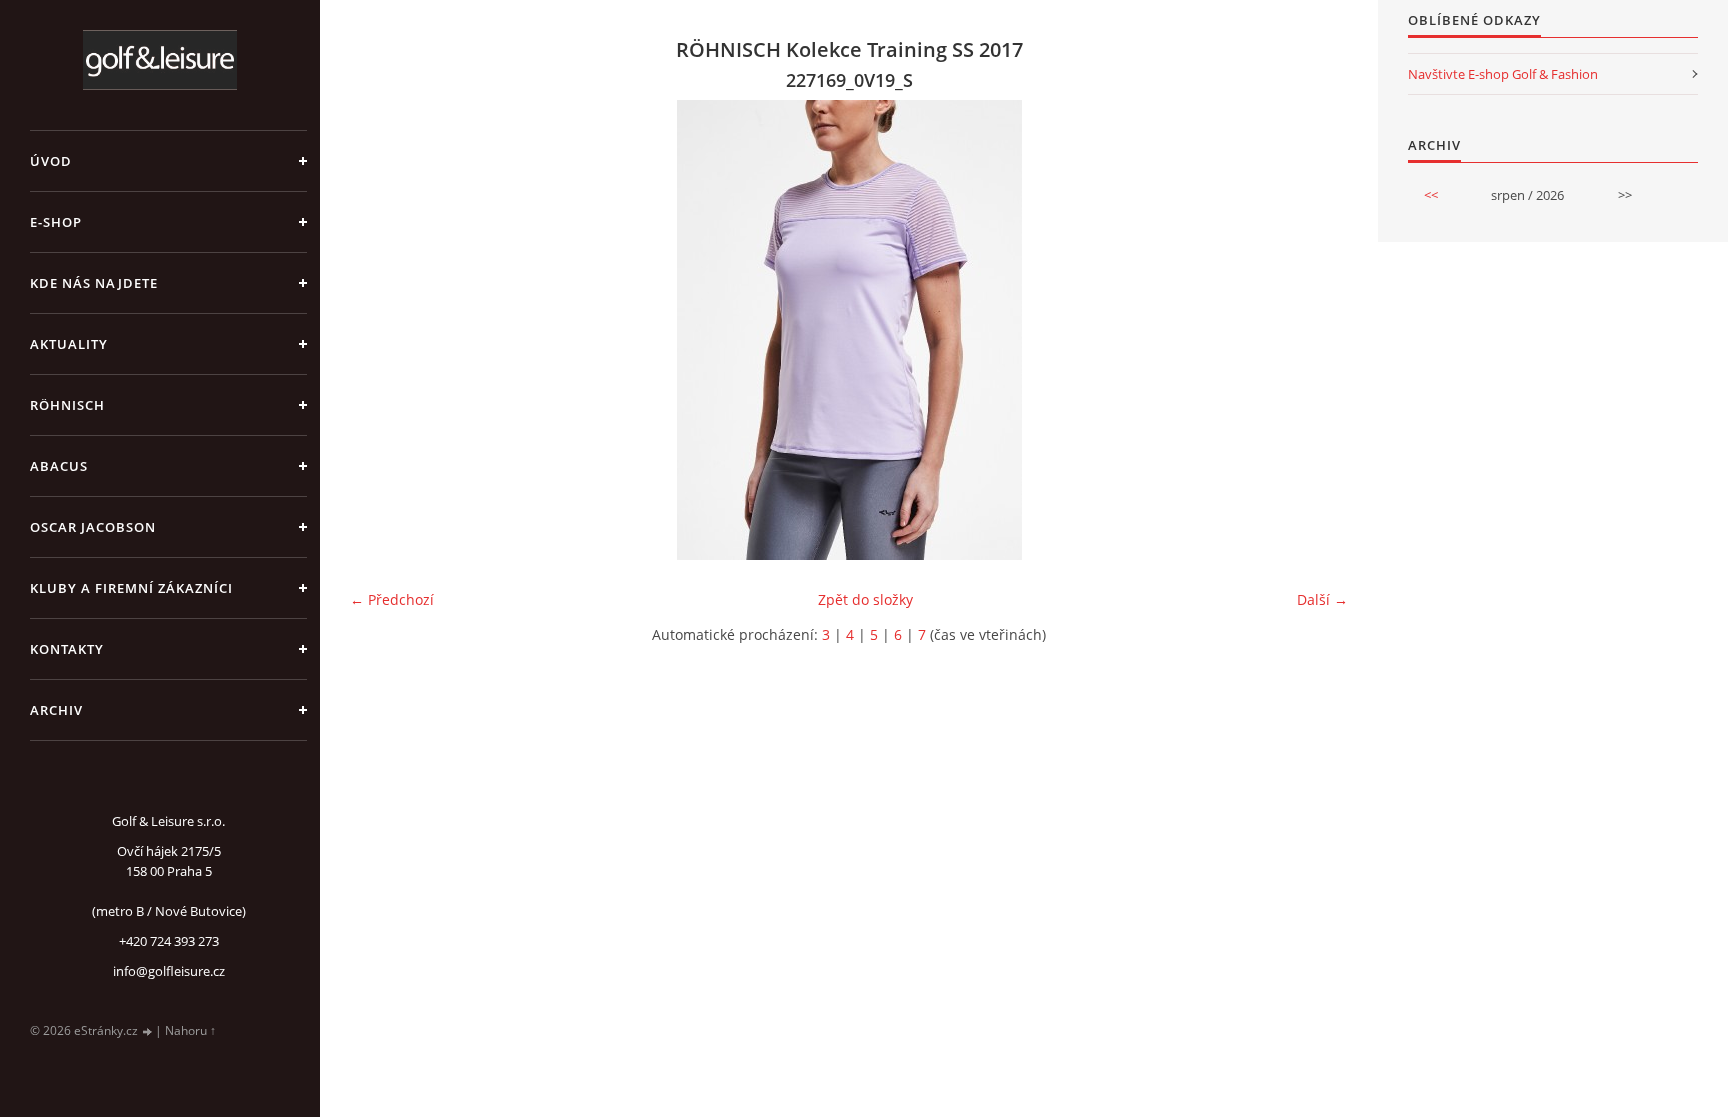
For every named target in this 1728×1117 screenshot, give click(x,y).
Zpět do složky (865, 599)
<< (1431, 195)
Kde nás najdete (94, 283)
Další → (1322, 599)
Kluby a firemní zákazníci (131, 588)
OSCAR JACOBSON (93, 527)
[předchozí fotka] (382, 330)
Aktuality (69, 344)
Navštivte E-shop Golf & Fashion (1503, 74)
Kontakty (67, 649)
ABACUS (59, 466)
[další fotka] (1315, 330)
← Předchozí (392, 599)
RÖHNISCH (67, 405)
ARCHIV (56, 710)
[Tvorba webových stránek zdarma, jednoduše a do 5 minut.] (148, 1031)
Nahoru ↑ (190, 1030)
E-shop (56, 222)
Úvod (51, 161)
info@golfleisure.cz (169, 971)
